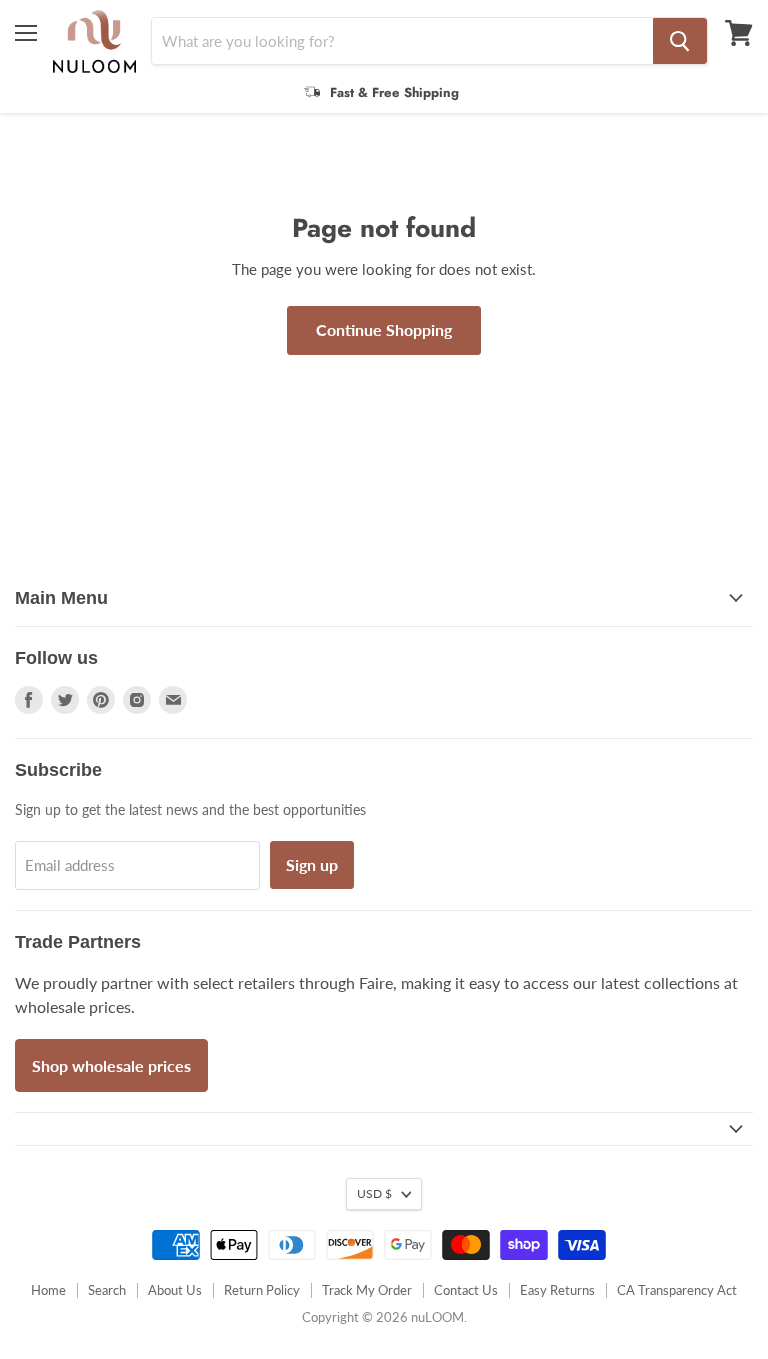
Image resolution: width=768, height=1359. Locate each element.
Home (48, 1290)
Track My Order (367, 1290)
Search (107, 1290)
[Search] (680, 41)
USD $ (374, 1193)
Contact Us (466, 1290)
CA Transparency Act (677, 1290)
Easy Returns (557, 1290)
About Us (175, 1290)
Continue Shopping (384, 329)
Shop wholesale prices (111, 1065)
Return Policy (262, 1290)
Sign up (312, 864)
